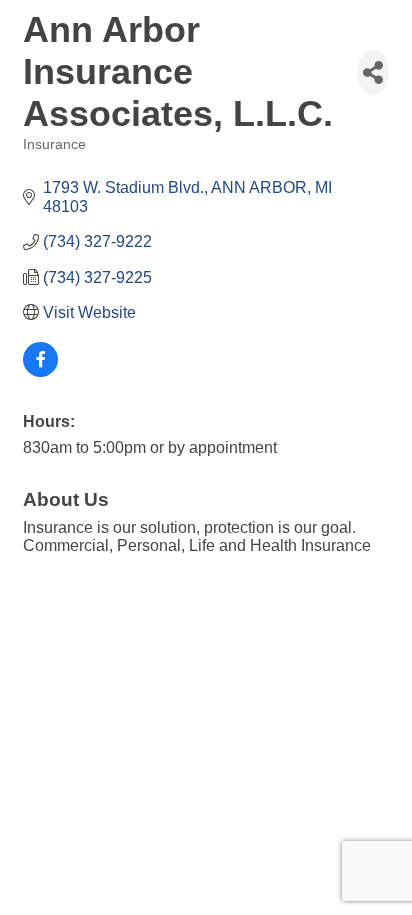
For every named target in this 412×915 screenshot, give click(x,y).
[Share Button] (373, 72)
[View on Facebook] (40, 371)
